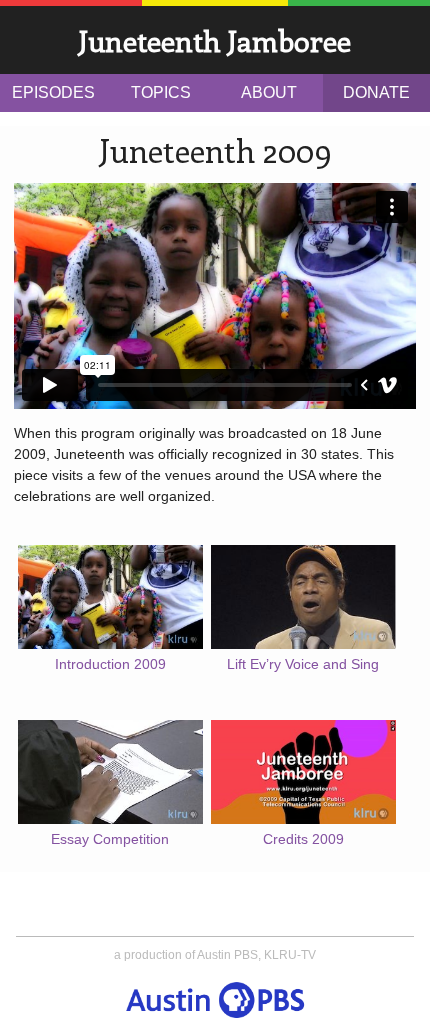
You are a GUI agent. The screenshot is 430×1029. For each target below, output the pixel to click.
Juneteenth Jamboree (215, 40)
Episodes (53, 92)
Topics (161, 92)
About (269, 92)
